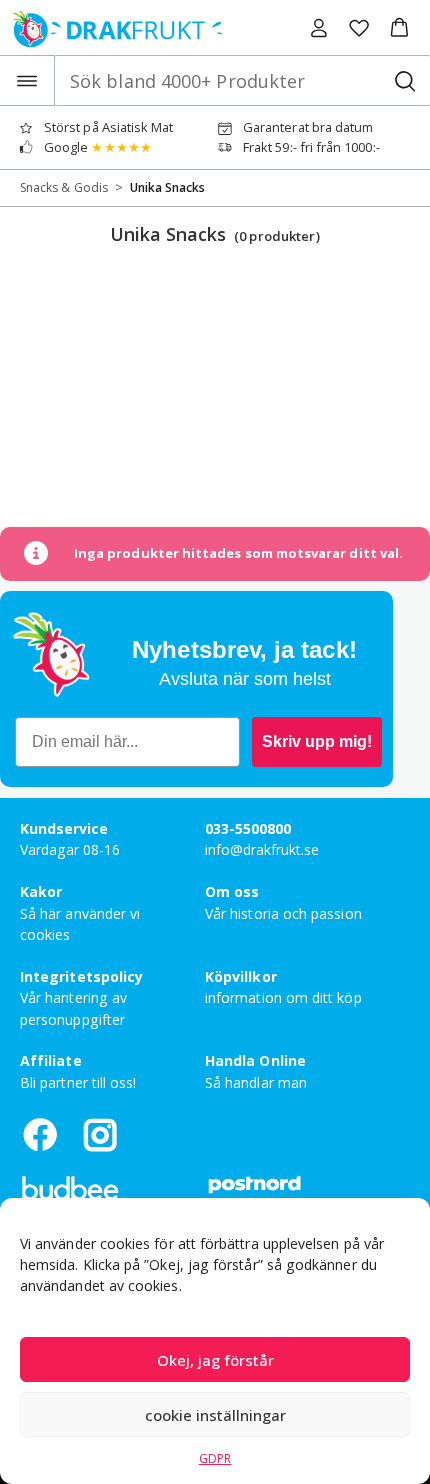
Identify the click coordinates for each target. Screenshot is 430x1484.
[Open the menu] (27, 80)
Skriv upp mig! (317, 741)
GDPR (215, 1458)
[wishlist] (359, 28)
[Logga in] (319, 28)
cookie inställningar (215, 1415)
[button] (399, 28)
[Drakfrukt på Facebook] (40, 1134)
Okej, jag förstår (215, 1360)
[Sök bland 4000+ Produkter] (404, 80)
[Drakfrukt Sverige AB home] (111, 27)
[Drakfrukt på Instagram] (100, 1134)
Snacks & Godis (64, 187)
